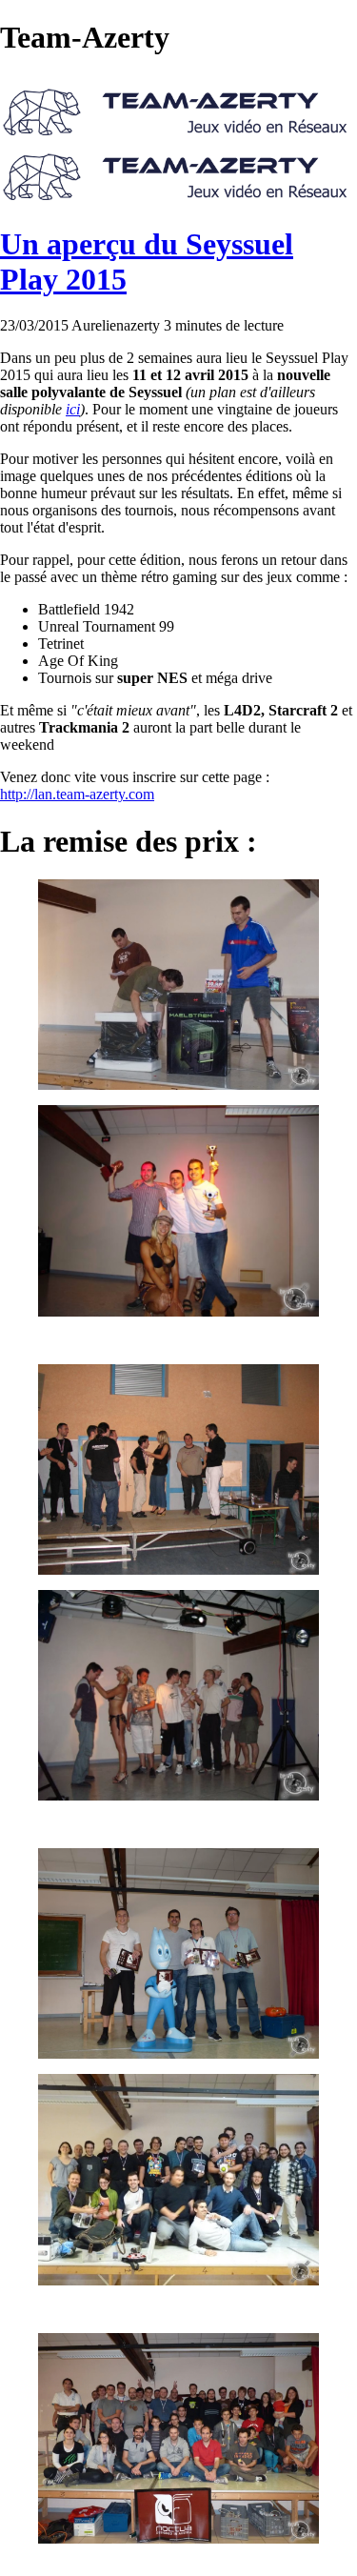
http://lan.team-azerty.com (77, 794)
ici (73, 409)
